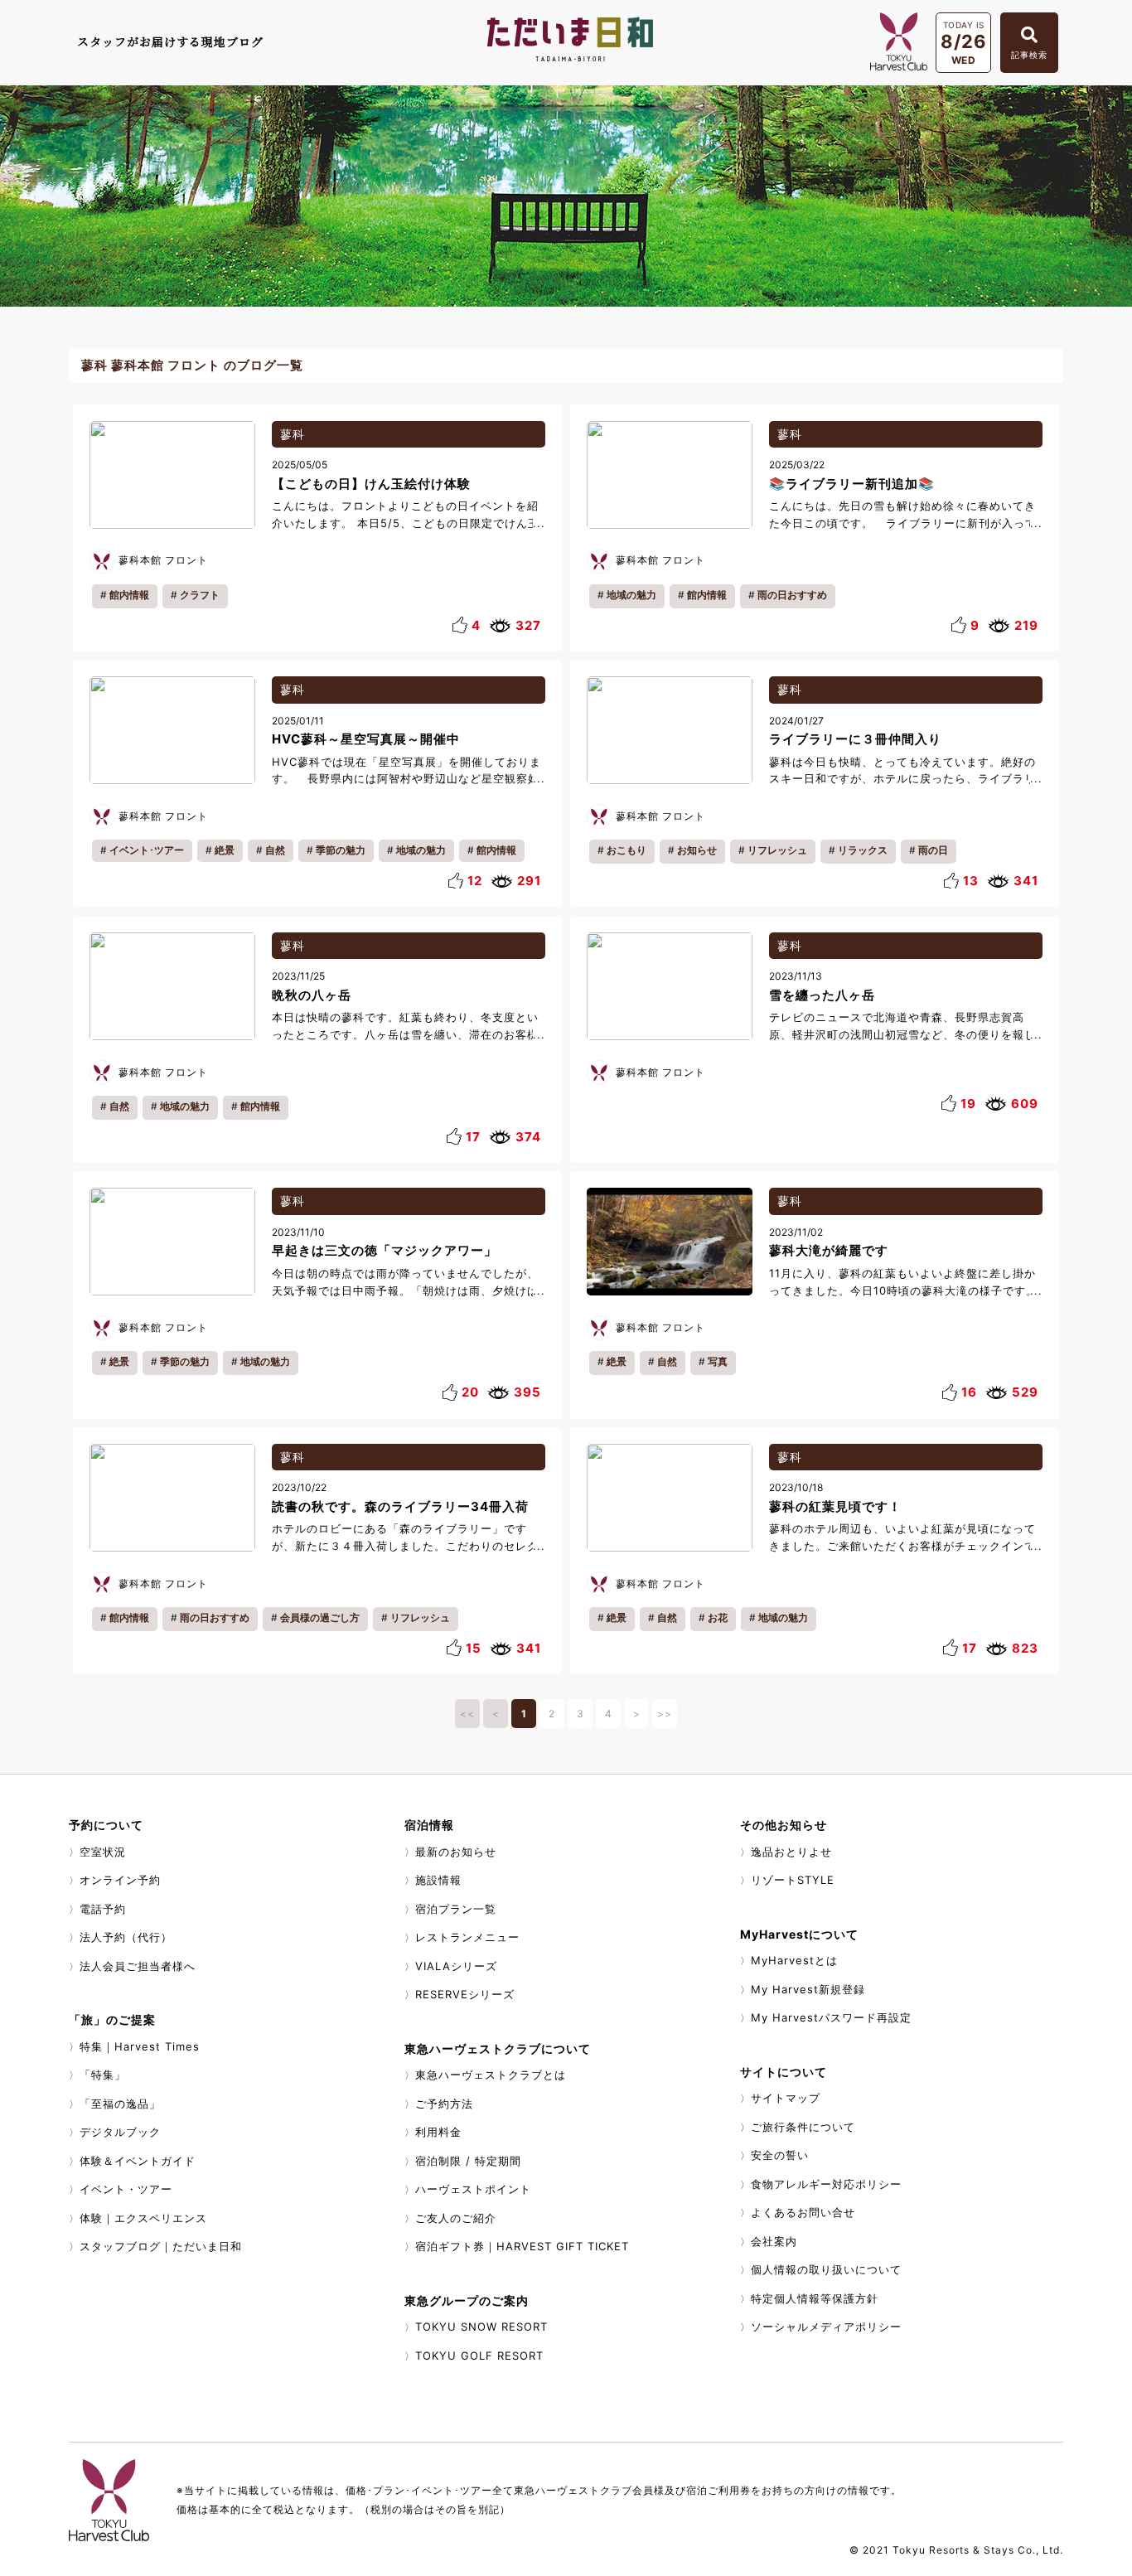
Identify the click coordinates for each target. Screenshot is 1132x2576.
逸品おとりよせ (791, 1852)
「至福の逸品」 (120, 2104)
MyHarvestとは (794, 1960)
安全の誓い (780, 2155)
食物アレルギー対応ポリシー (826, 2184)
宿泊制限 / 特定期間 (468, 2161)
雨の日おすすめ (792, 595)
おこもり (626, 850)
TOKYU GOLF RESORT (479, 2356)
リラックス (863, 850)
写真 (718, 1361)
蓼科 (293, 434)
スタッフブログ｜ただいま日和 (161, 2246)
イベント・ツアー (126, 2189)
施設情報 (438, 1880)
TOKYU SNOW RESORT (481, 2327)
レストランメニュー (467, 1937)
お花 (718, 1617)
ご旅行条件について (803, 2127)
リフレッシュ (777, 850)
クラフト (200, 595)
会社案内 (774, 2241)
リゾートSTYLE (793, 1880)
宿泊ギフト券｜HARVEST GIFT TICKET (522, 2246)
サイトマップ (786, 2098)
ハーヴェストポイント (473, 2189)
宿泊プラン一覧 (456, 1909)
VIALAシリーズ (456, 1966)
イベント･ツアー (147, 850)
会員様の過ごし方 (320, 1617)
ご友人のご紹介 (456, 2218)
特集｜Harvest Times (140, 2046)
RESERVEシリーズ (465, 1994)
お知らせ (697, 850)
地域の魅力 (631, 595)
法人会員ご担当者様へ (138, 1966)
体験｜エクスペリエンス (143, 2218)
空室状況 (103, 1852)
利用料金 (438, 2132)
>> (665, 1714)
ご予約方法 (444, 2104)
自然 (275, 850)
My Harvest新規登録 (808, 1989)
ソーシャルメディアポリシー (826, 2327)
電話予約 (103, 1909)
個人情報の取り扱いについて (826, 2269)
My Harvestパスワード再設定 (831, 2017)
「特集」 (103, 2075)
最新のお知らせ (456, 1852)
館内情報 (129, 595)
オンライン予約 (120, 1880)
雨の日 (933, 850)
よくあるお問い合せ (803, 2212)
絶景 (225, 850)
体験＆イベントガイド (138, 2161)
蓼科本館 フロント (163, 560)
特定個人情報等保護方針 (815, 2298)
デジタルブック (120, 2132)
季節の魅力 (341, 850)
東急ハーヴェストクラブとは (491, 2075)
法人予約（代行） (126, 1937)
